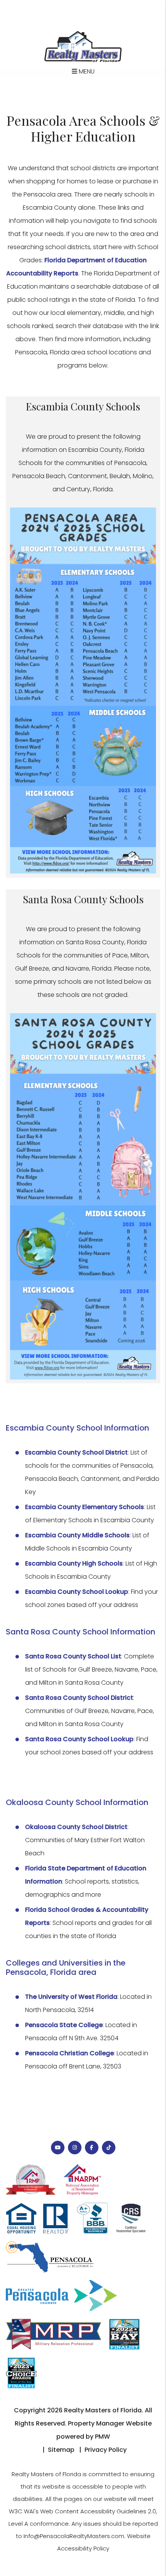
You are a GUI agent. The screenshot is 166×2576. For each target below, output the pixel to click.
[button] (58, 2148)
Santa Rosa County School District (79, 1698)
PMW (102, 2437)
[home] (83, 46)
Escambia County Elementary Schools (85, 1507)
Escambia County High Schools (74, 1563)
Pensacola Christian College (69, 2053)
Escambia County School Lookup (77, 1592)
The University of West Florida (71, 1997)
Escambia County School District (76, 1452)
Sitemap (61, 2450)
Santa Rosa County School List (73, 1656)
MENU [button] (86, 71)
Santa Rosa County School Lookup (79, 1739)
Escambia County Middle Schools (77, 1535)
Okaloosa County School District (76, 1827)
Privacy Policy (106, 2450)
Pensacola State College (64, 2025)
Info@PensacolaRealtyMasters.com (74, 2536)
